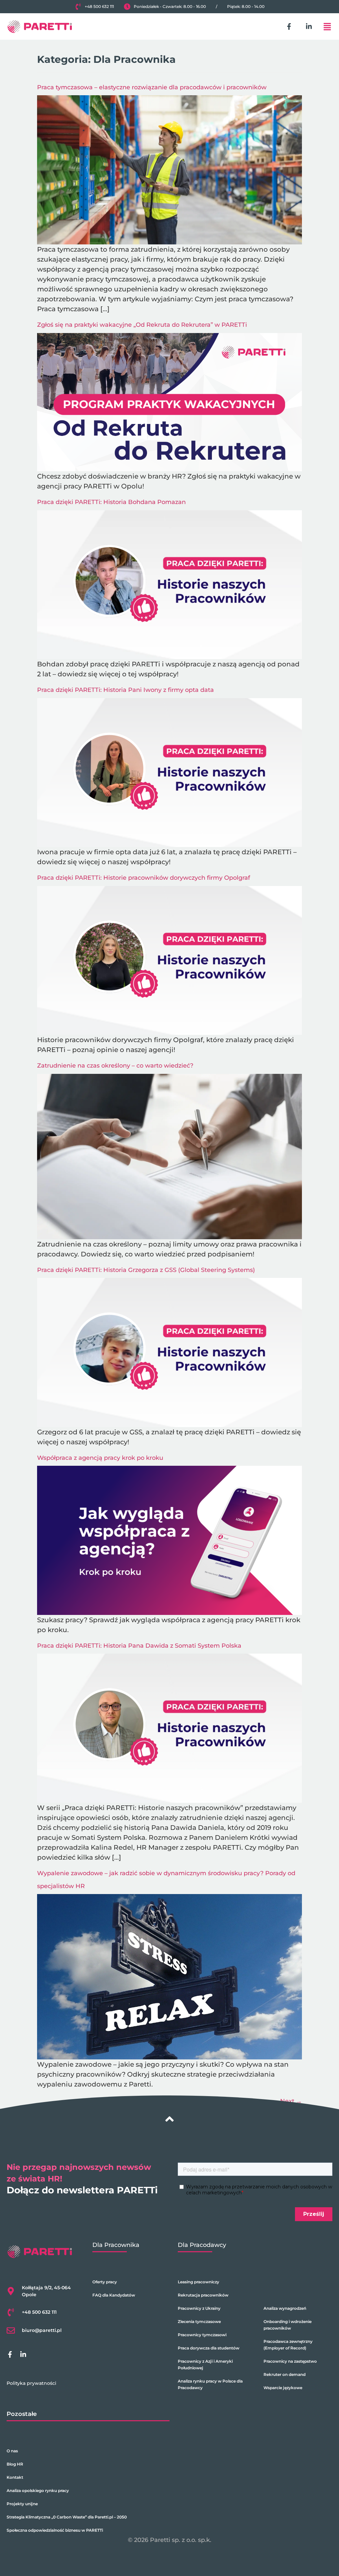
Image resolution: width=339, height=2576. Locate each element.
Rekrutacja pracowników (203, 2295)
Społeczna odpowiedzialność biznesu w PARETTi (55, 2530)
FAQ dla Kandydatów (114, 2295)
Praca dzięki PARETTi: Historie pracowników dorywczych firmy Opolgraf (144, 878)
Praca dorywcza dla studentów (209, 2348)
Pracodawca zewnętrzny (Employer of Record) (288, 2345)
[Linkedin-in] (309, 26)
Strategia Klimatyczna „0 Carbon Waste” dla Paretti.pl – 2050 (67, 2517)
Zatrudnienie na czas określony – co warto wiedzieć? (115, 1066)
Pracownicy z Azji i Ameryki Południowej (205, 2365)
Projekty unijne (22, 2504)
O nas (12, 2451)
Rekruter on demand (285, 2374)
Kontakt (15, 2477)
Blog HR (15, 2464)
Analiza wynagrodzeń (285, 2308)
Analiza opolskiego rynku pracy (38, 2491)
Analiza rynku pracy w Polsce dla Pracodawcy (210, 2384)
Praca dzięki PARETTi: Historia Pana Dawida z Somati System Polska (139, 1646)
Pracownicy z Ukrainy (199, 2308)
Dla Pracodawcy (202, 2245)
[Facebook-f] (289, 26)
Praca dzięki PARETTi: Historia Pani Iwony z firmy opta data (125, 690)
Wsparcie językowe (283, 2388)
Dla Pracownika (116, 2245)
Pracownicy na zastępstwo (290, 2361)
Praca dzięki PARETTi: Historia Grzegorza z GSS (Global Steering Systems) (146, 1270)
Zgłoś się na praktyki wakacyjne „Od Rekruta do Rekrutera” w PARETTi (142, 325)
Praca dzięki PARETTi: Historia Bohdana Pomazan (111, 502)
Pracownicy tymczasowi (202, 2335)
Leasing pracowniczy (198, 2282)
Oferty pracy (105, 2282)
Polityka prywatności (31, 2383)
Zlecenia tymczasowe (199, 2322)
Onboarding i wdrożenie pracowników (288, 2325)
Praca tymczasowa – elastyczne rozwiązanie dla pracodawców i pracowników (152, 87)
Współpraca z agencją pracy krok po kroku (100, 1458)
